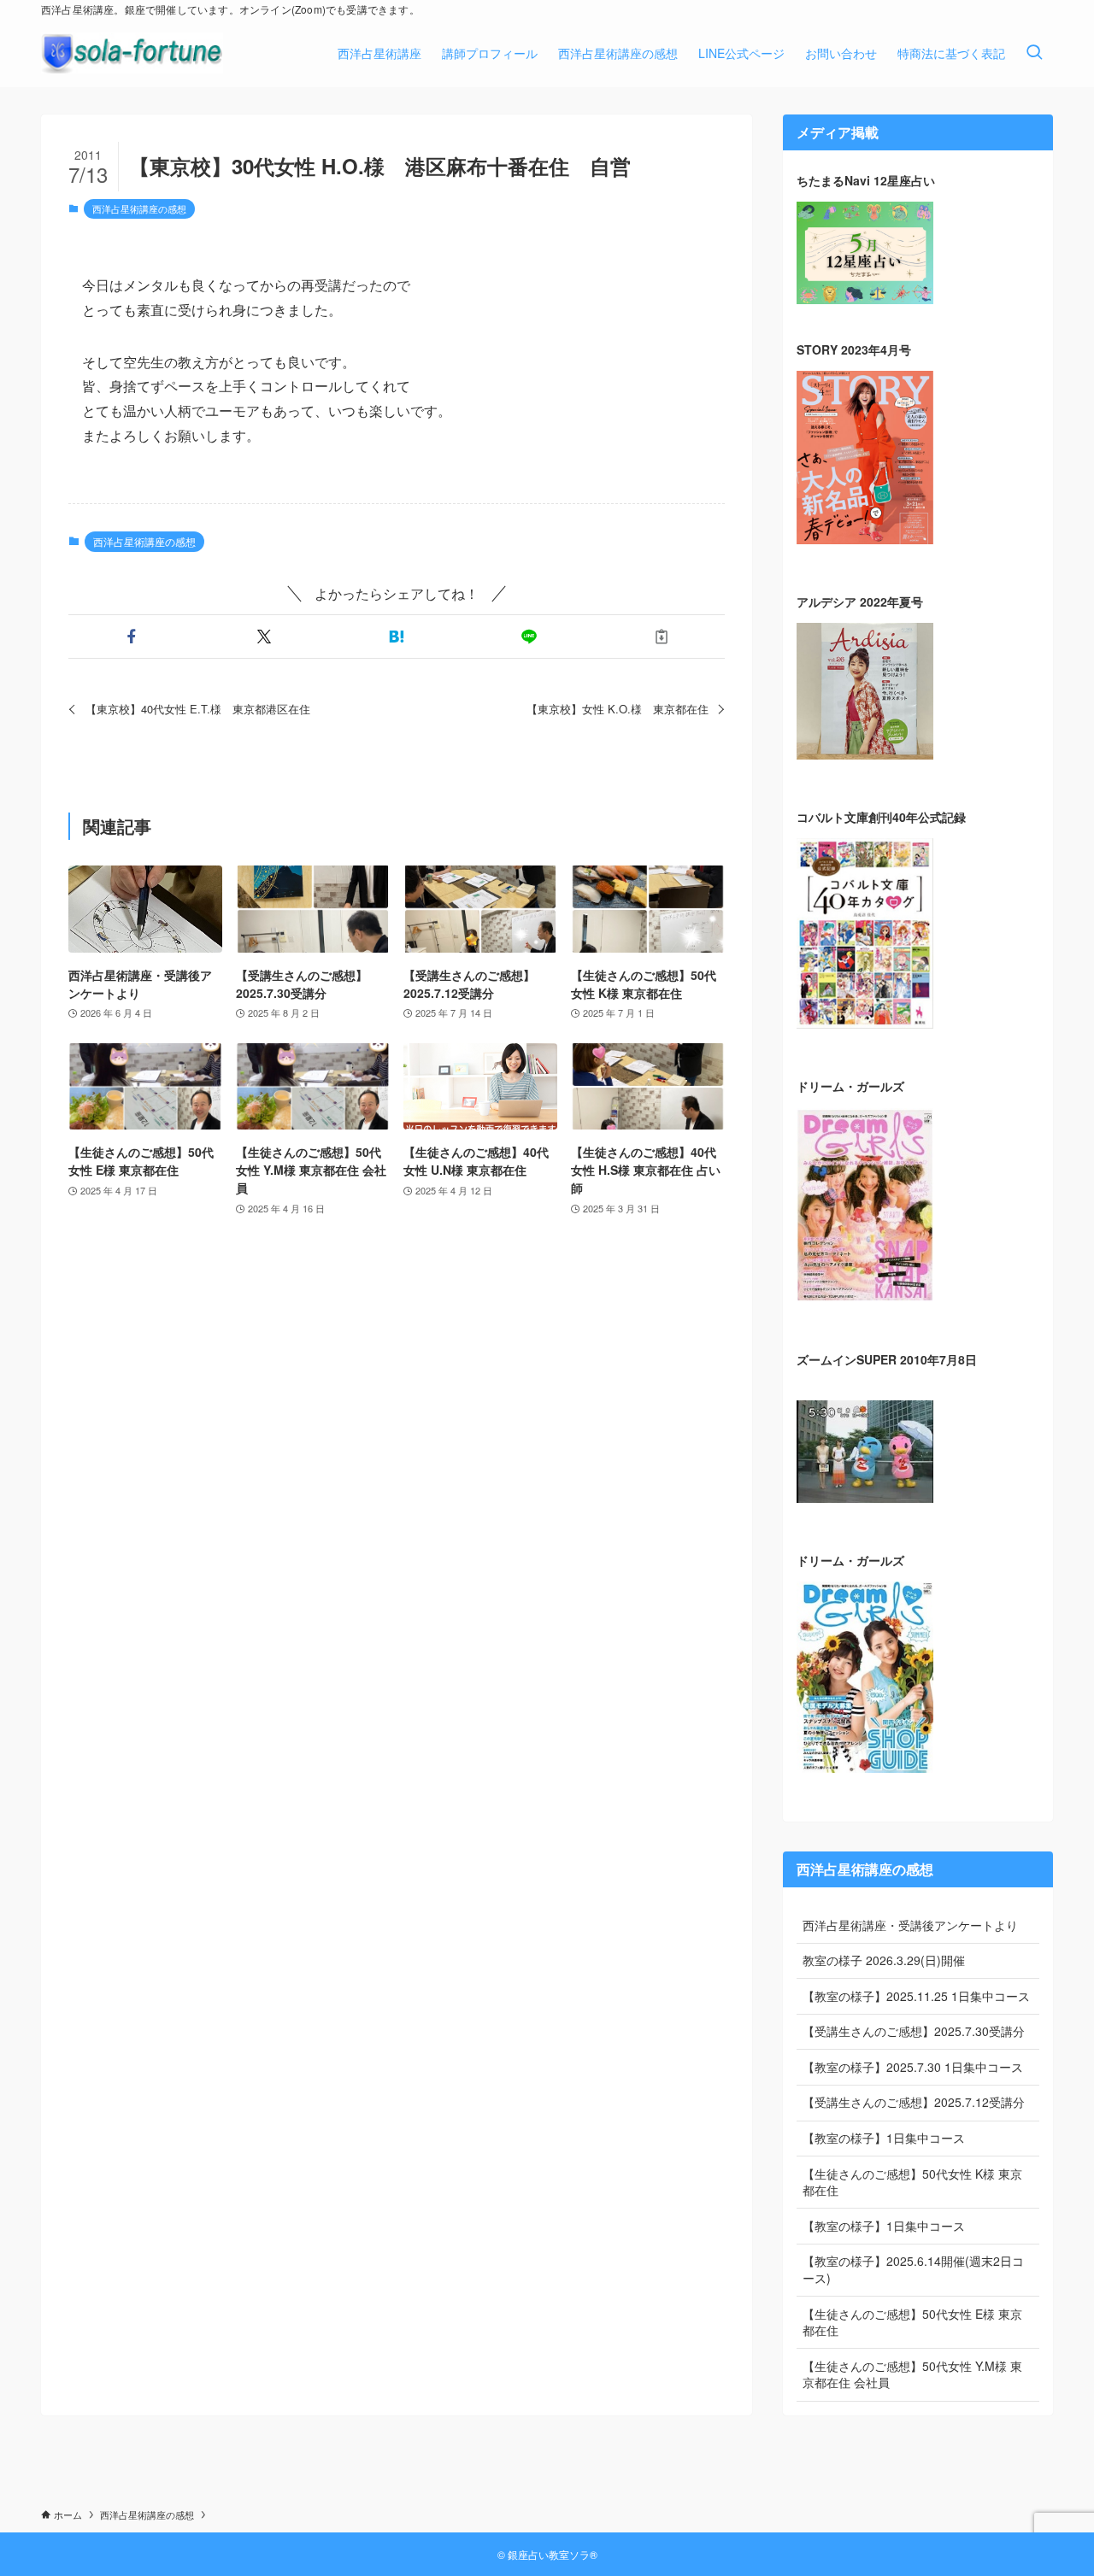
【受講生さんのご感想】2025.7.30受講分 (914, 2031)
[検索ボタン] (1034, 53)
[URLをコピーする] (662, 637)
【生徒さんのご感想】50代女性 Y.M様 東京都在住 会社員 (912, 2374)
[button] (131, 637)
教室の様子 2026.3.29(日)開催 (884, 1960)
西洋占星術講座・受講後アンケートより (910, 1925)
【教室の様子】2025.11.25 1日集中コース (916, 1996)
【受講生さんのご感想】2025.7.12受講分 (914, 2102)
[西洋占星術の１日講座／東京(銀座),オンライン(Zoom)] (132, 53)
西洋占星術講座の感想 (139, 208)
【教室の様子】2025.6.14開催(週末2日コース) (913, 2269)
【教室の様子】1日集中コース (884, 2138)
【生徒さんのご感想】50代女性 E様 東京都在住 (912, 2322)
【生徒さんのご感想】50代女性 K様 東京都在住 (912, 2182)
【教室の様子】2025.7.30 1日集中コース (913, 2067)
